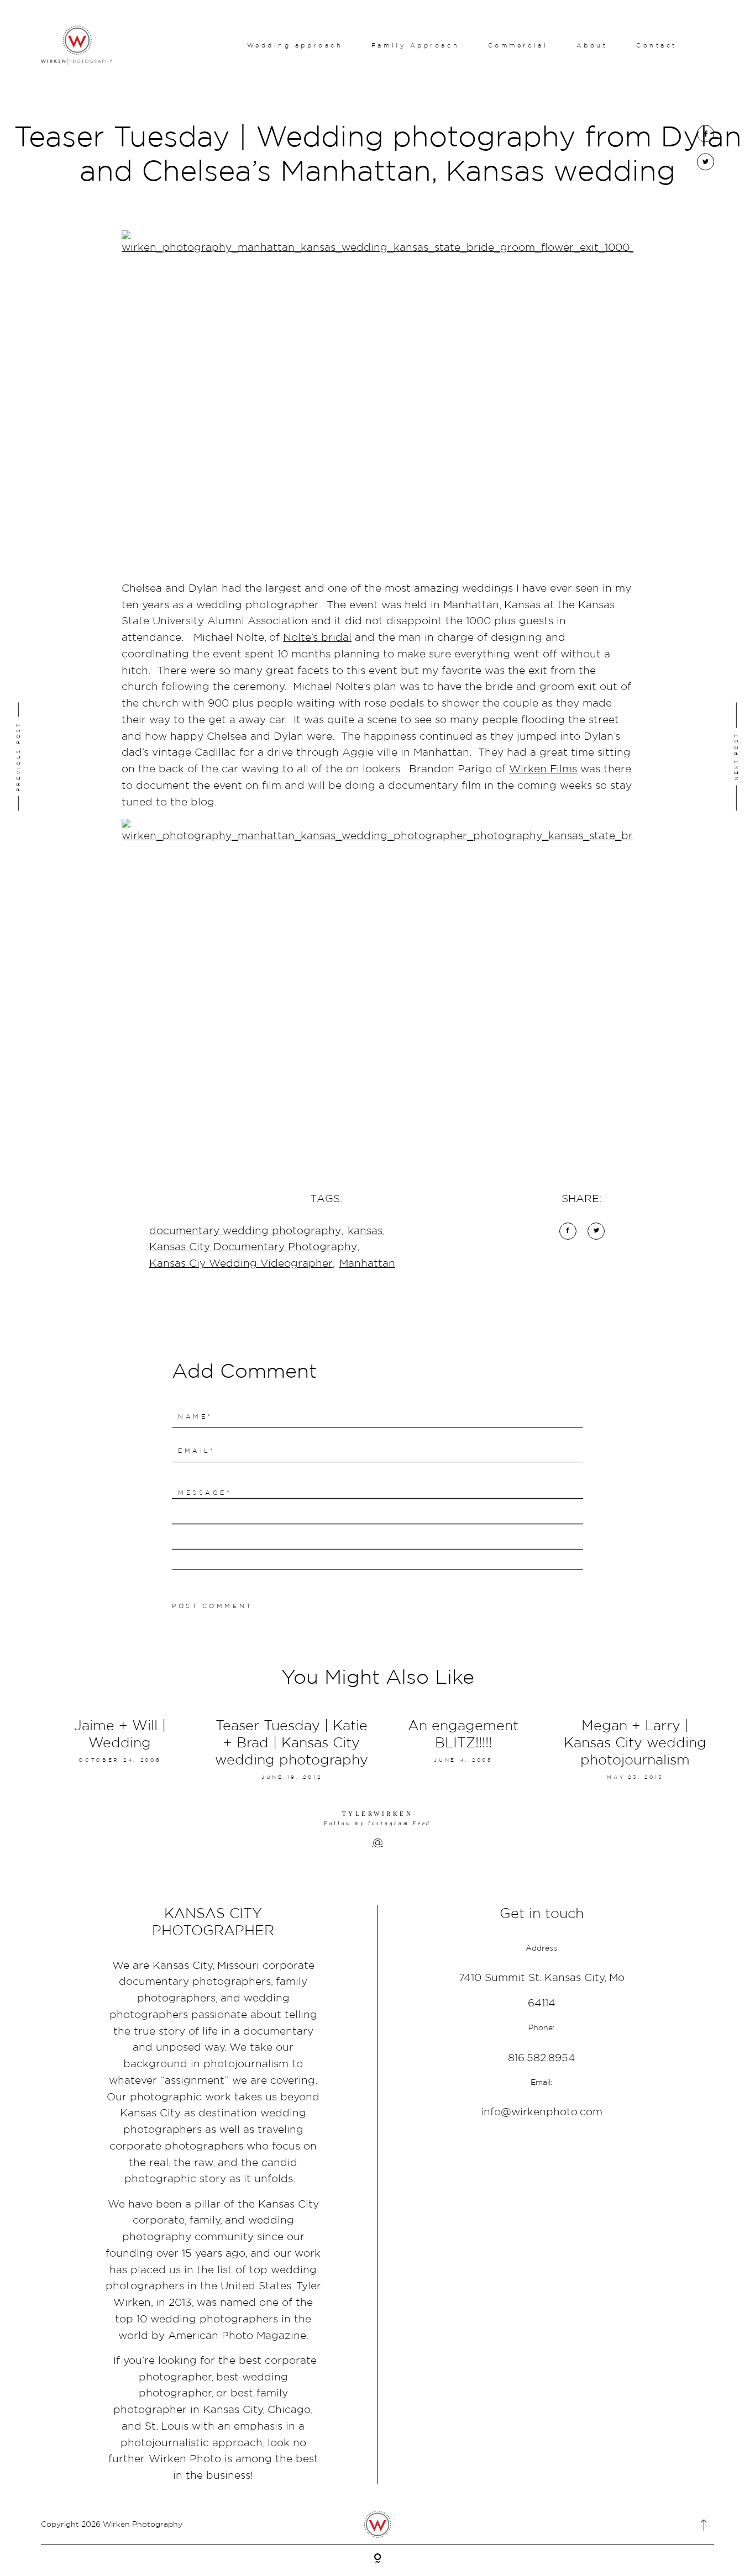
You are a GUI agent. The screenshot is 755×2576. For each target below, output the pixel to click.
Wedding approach (295, 45)
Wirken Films (543, 769)
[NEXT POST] (676, 757)
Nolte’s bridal (317, 637)
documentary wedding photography (245, 1231)
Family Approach (415, 45)
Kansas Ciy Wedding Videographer (241, 1263)
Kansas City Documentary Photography (253, 1247)
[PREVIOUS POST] (79, 757)
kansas (365, 1231)
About (592, 45)
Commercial (518, 45)
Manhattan (367, 1263)
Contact (657, 45)
